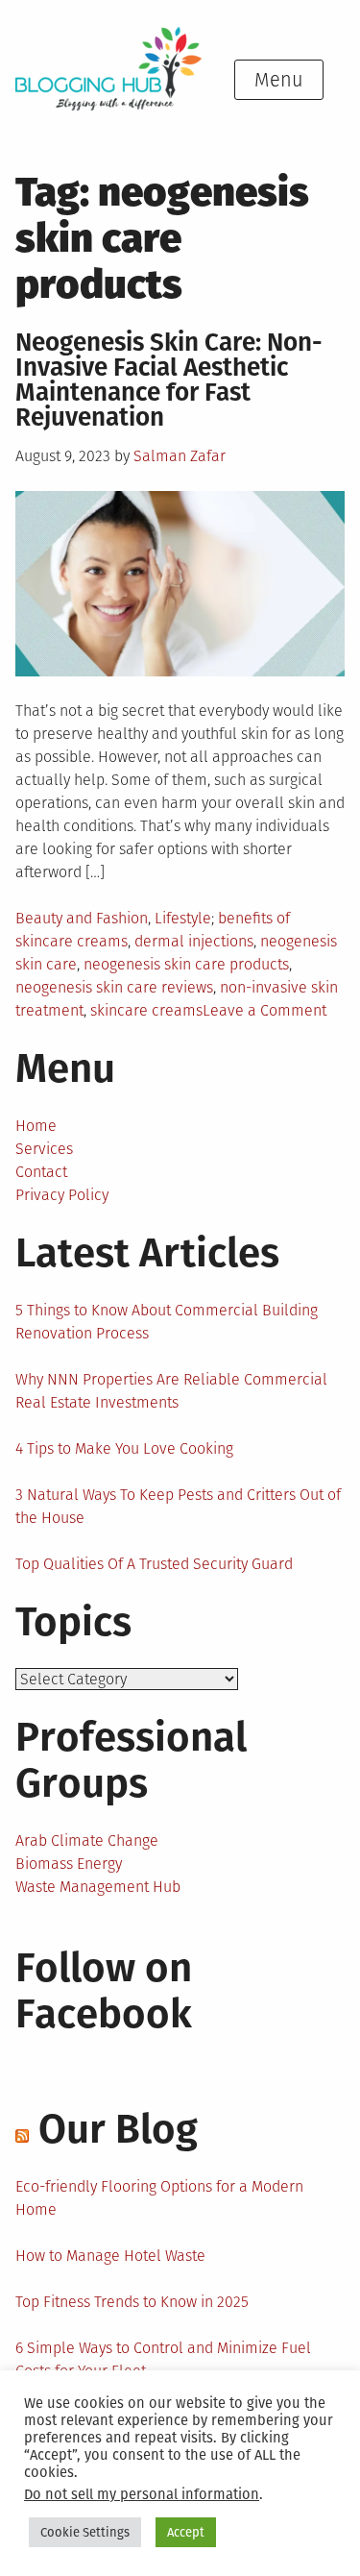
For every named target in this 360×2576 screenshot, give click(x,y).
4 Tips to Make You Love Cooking (124, 1448)
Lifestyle (183, 918)
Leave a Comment (264, 1010)
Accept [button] (186, 2532)
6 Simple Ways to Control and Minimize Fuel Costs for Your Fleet (163, 2359)
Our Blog (118, 2129)
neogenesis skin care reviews (114, 987)
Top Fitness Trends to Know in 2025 (132, 2302)
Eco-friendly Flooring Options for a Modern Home (159, 2198)
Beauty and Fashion (82, 918)
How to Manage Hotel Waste (110, 2256)
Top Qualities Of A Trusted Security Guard (154, 1564)
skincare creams (146, 1010)
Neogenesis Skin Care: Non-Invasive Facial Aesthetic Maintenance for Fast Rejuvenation (169, 380)
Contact (41, 1172)
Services (44, 1149)
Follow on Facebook (104, 1991)
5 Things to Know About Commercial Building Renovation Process (167, 1322)
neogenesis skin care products (186, 964)
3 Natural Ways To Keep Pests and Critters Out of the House (178, 1506)
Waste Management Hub (98, 1887)
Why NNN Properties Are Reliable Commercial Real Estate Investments (171, 1391)
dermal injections (194, 941)
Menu (279, 80)
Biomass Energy (69, 1864)
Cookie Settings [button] (85, 2532)
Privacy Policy (62, 1195)
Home (36, 1126)
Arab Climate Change (87, 1840)
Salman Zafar (180, 456)
